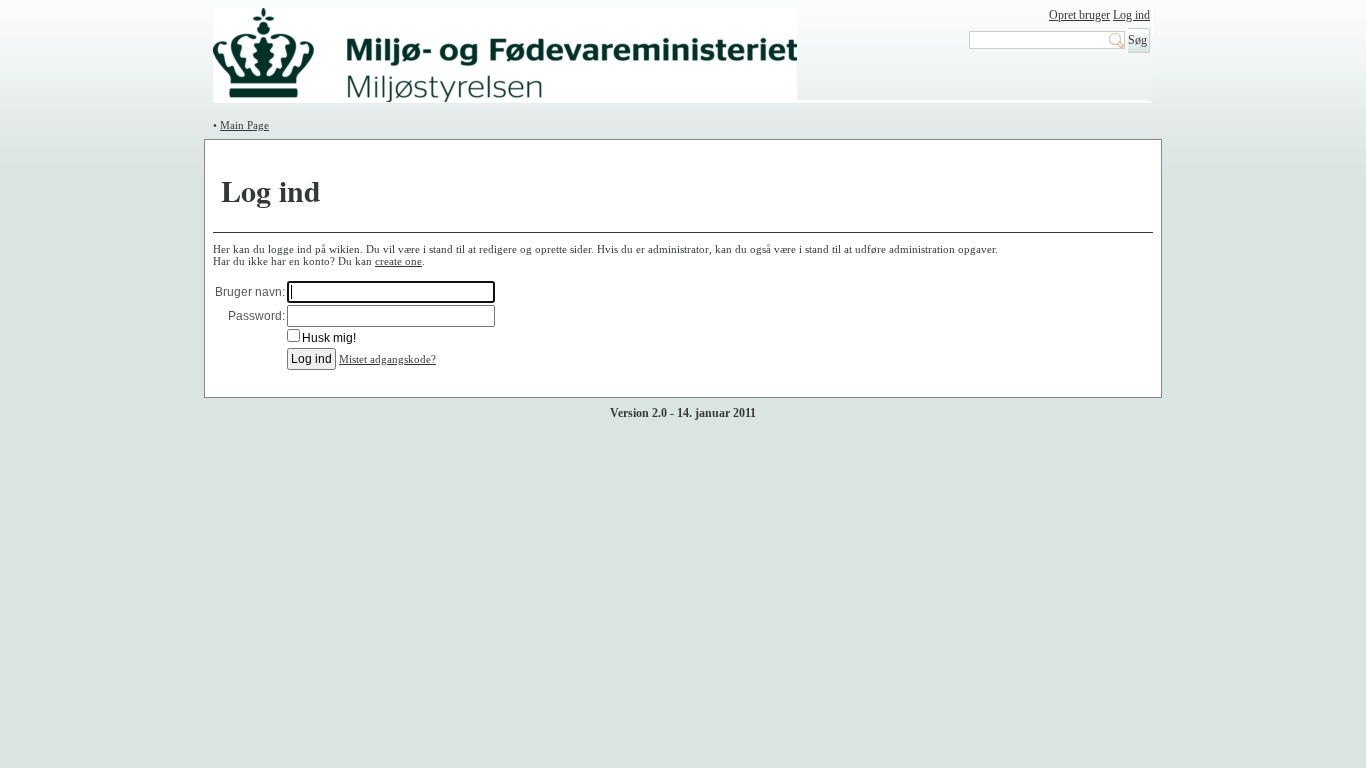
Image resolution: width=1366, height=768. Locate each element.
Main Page (244, 125)
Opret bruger (1079, 15)
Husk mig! (329, 338)
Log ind (1131, 15)
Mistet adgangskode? (387, 359)
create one (398, 261)
